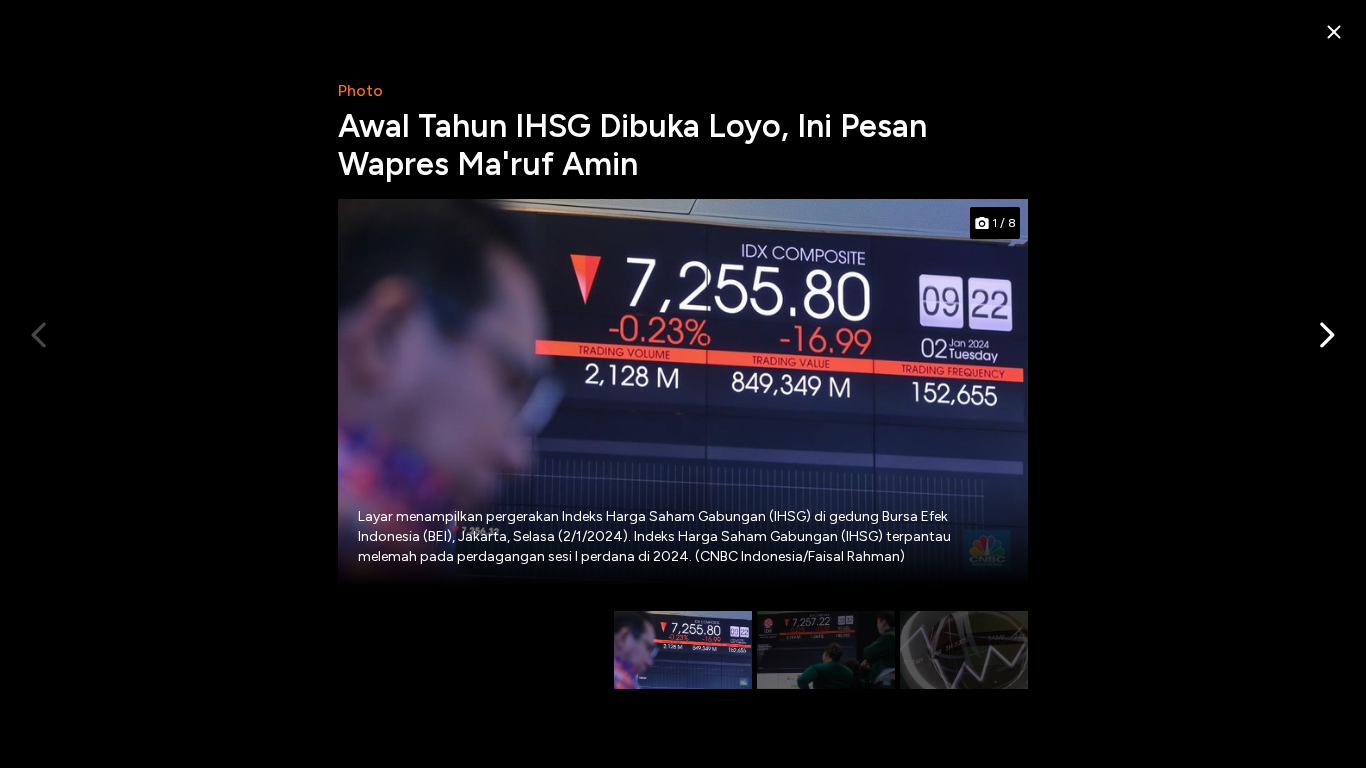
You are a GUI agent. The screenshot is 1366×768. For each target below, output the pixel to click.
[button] (1326, 335)
